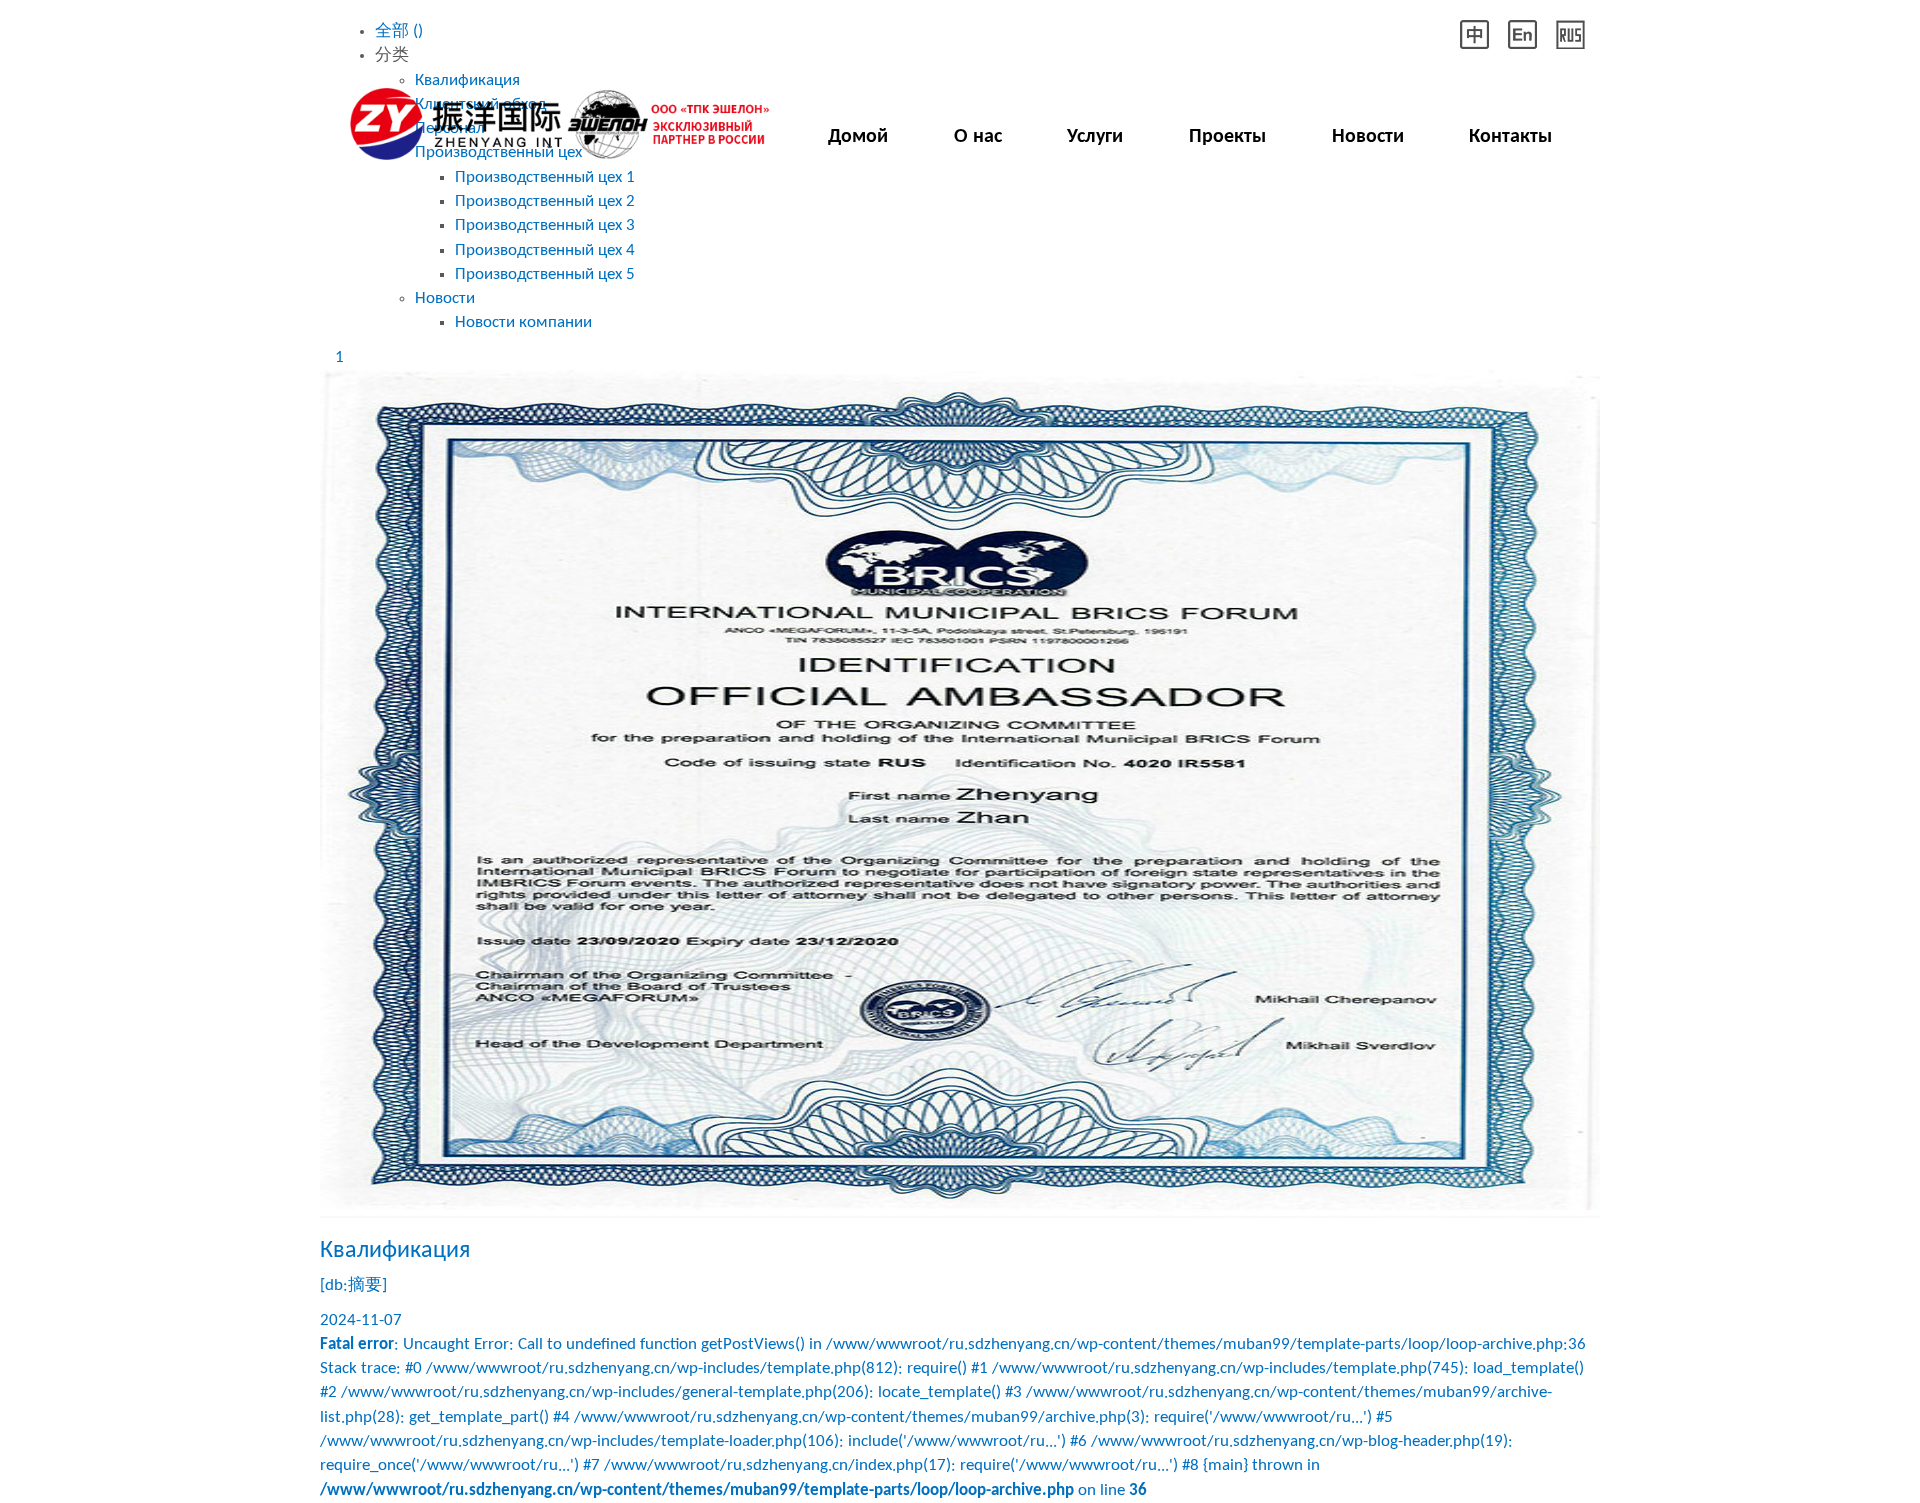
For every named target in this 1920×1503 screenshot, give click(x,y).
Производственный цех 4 (545, 250)
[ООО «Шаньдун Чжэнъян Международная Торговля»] (555, 117)
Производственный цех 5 (545, 274)
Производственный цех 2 (545, 201)
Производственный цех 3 (545, 225)
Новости (445, 298)
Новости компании (523, 322)
